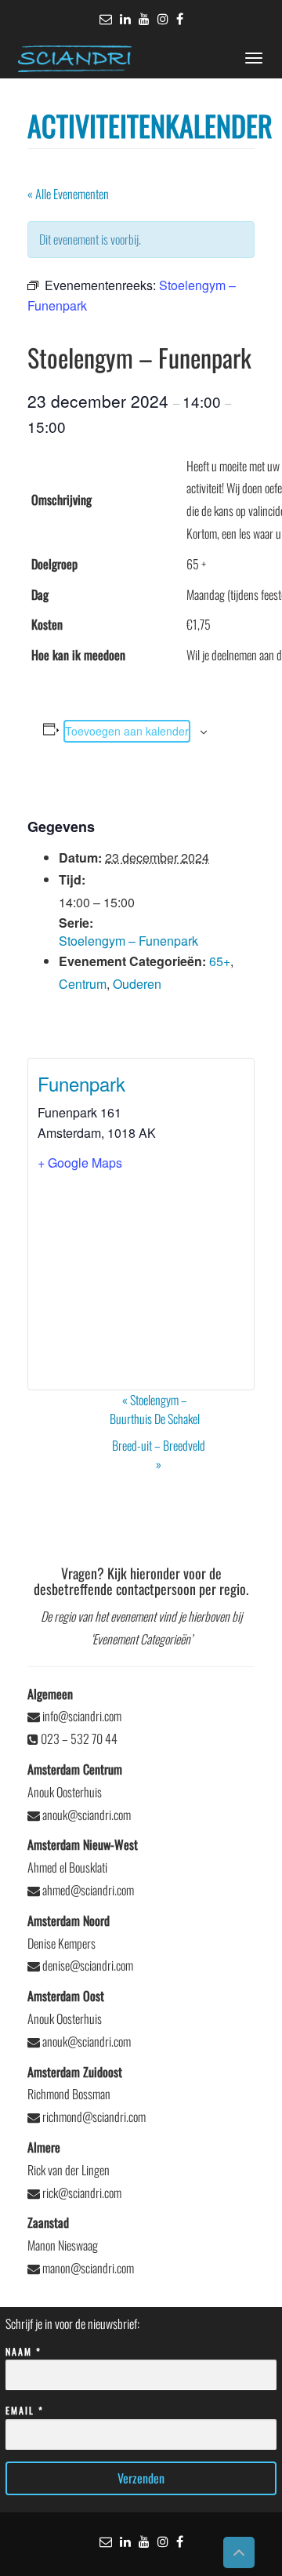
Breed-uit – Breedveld (159, 1455)
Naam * (23, 2351)
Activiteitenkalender (150, 125)
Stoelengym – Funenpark (128, 941)
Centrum (83, 984)
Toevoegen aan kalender (127, 731)
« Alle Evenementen (68, 194)
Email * (25, 2410)
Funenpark (81, 1083)
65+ (220, 961)
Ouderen (137, 984)
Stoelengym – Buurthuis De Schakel (155, 1409)
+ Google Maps (80, 1163)
